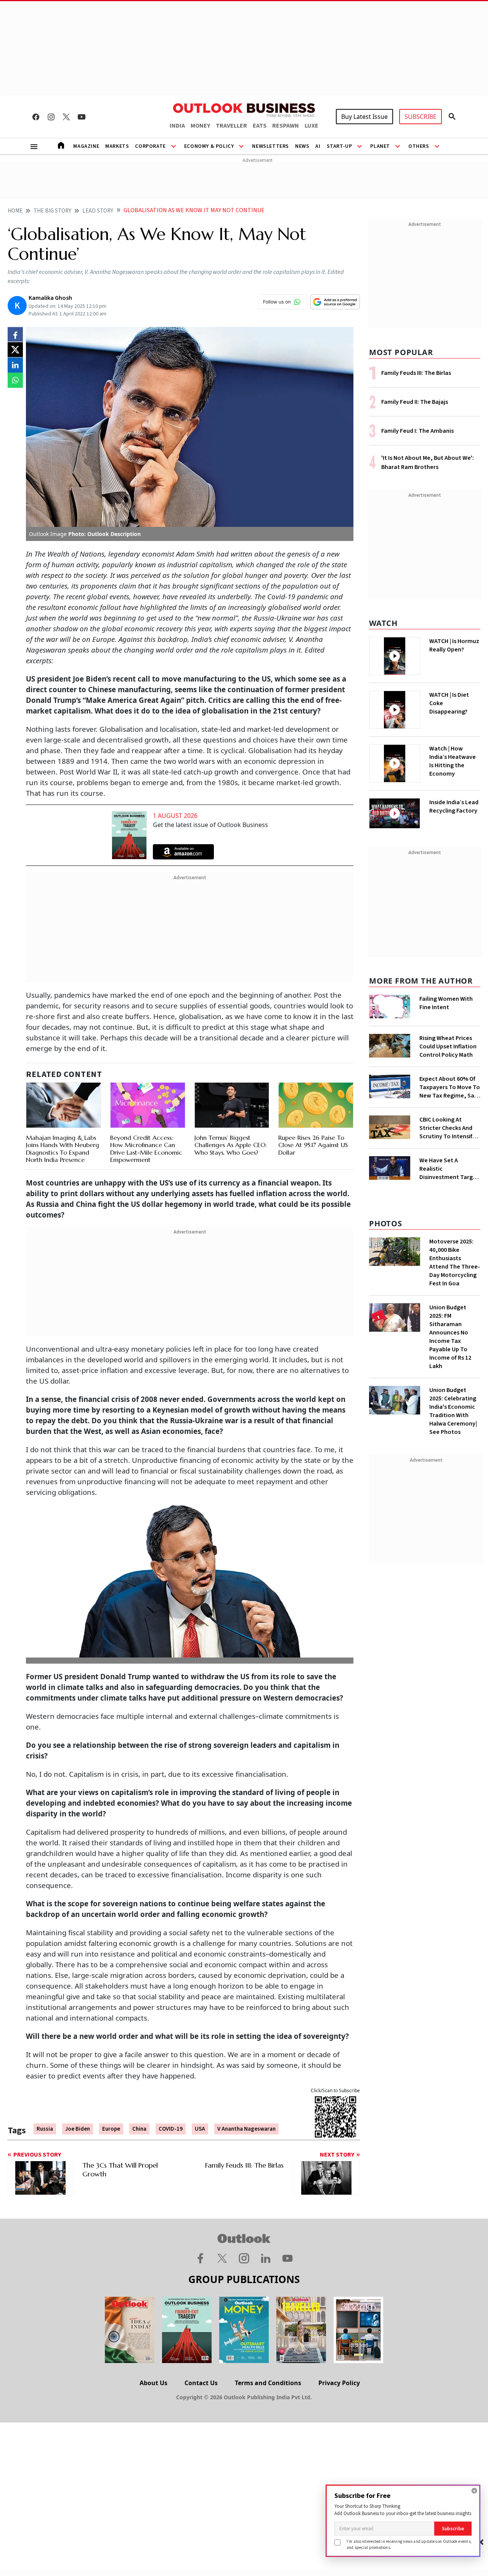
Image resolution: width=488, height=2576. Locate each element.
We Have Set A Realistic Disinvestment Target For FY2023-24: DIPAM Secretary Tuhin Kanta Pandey (450, 1169)
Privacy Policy (339, 2383)
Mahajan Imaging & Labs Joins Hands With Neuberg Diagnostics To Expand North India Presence (63, 1149)
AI (318, 146)
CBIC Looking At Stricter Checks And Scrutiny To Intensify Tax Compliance (447, 1128)
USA (200, 2129)
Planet (380, 146)
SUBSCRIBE (421, 117)
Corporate (150, 146)
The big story (52, 211)
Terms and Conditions (268, 2383)
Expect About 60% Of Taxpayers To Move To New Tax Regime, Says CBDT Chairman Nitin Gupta (450, 1087)
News (302, 146)
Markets (117, 146)
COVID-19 (171, 2129)
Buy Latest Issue (364, 117)
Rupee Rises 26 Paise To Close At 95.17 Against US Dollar (313, 1145)
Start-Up (340, 146)
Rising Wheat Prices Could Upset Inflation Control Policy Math (448, 1046)
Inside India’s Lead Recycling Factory (454, 806)
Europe (111, 2129)
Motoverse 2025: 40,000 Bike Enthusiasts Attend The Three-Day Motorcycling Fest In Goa (455, 1262)
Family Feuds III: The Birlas (416, 373)
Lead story (98, 211)
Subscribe (453, 2529)
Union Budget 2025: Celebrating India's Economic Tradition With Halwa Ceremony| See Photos (453, 1411)
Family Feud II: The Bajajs (415, 402)
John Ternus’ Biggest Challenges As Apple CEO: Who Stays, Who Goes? (231, 1145)
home (15, 211)
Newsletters (270, 146)
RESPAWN (286, 126)
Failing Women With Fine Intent (446, 1003)
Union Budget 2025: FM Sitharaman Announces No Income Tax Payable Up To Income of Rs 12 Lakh (450, 1337)
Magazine (86, 146)
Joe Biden (78, 2129)
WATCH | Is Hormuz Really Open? (454, 645)
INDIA (177, 126)
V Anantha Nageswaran (246, 2129)
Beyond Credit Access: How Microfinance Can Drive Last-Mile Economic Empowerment (146, 1149)
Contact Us (201, 2383)
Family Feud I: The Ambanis (417, 431)
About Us (153, 2383)
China (139, 2129)
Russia (45, 2129)
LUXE (311, 126)
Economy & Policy (209, 146)
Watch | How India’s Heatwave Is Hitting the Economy (453, 761)
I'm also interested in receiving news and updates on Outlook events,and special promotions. (409, 2544)
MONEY (200, 126)
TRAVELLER (231, 126)
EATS (260, 126)
